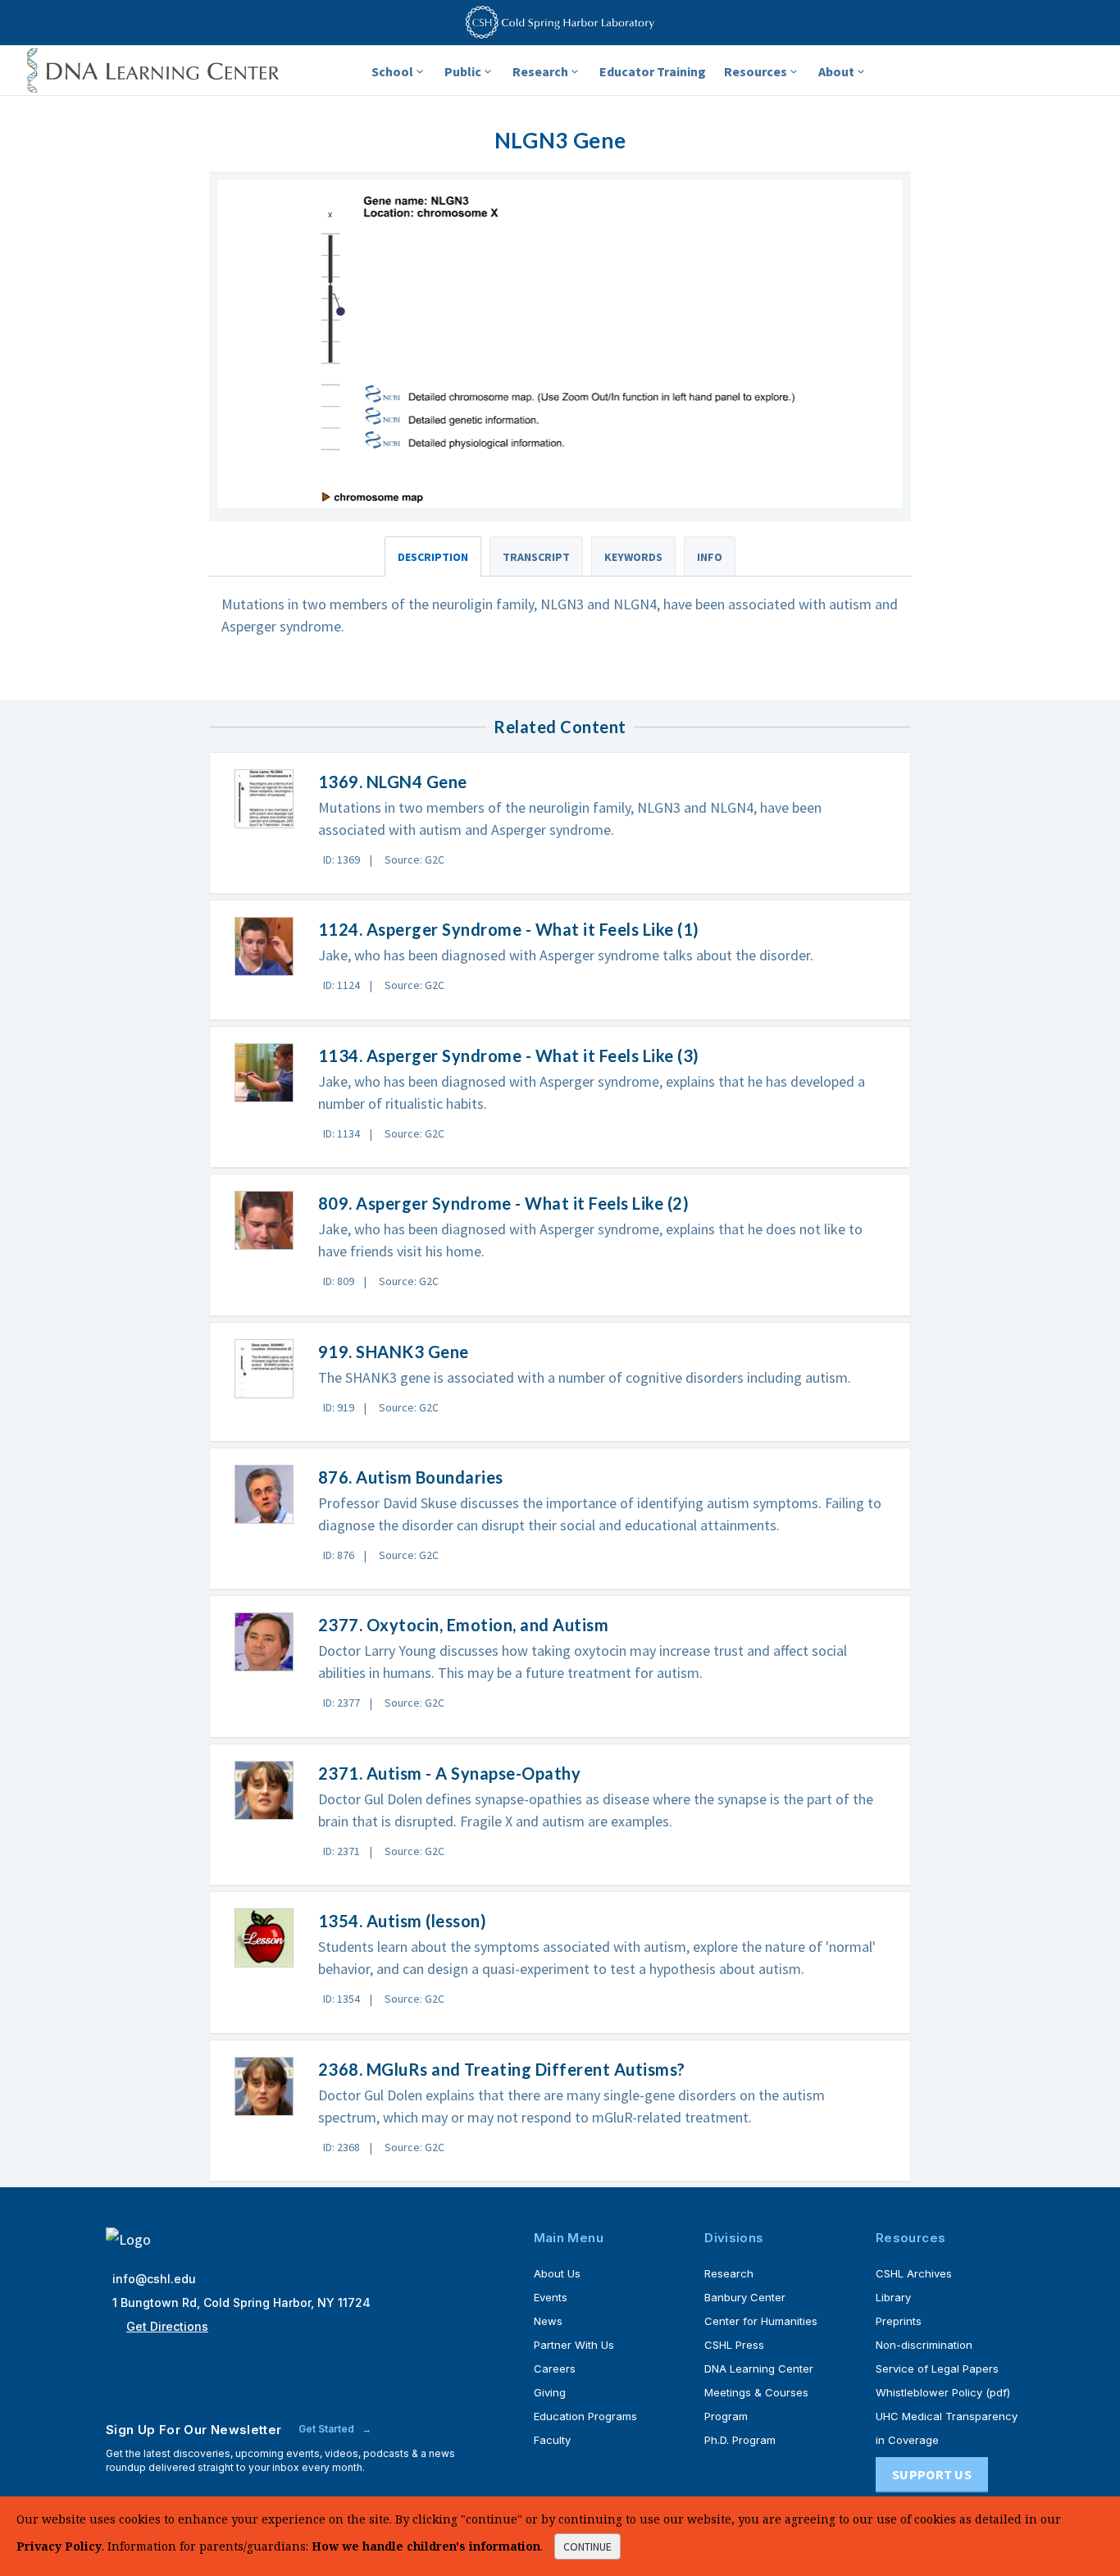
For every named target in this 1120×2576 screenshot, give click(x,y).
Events (551, 2297)
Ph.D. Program (740, 2440)
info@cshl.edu (154, 2279)
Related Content (560, 727)
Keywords (633, 557)
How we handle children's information (426, 2546)
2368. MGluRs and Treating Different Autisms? (502, 2069)
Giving (550, 2392)
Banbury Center (745, 2297)
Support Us (932, 2474)
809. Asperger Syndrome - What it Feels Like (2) (504, 1203)
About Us (557, 2273)
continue (587, 2546)
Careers (555, 2369)
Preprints (899, 2321)
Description (433, 557)
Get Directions (167, 2326)
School (392, 71)
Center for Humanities (761, 2321)
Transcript (536, 557)
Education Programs (585, 2416)
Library (893, 2297)
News (548, 2321)
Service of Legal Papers (937, 2369)
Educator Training (653, 71)
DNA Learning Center (759, 2369)
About (836, 71)
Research (540, 71)
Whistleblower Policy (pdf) (943, 2392)
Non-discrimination (924, 2345)
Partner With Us (574, 2345)
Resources (756, 71)
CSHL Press (734, 2345)
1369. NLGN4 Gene (393, 782)
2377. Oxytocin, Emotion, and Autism (464, 1625)
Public (463, 71)
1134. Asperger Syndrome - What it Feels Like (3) (509, 1055)
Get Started (328, 2429)
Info (710, 557)
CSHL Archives (914, 2273)
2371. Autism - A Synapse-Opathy (450, 1773)
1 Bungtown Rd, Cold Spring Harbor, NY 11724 (241, 2302)
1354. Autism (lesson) (403, 1921)
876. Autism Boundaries (411, 1477)
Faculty (552, 2440)
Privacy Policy (59, 2546)
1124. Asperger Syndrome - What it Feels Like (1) (509, 929)
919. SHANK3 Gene (394, 1352)
